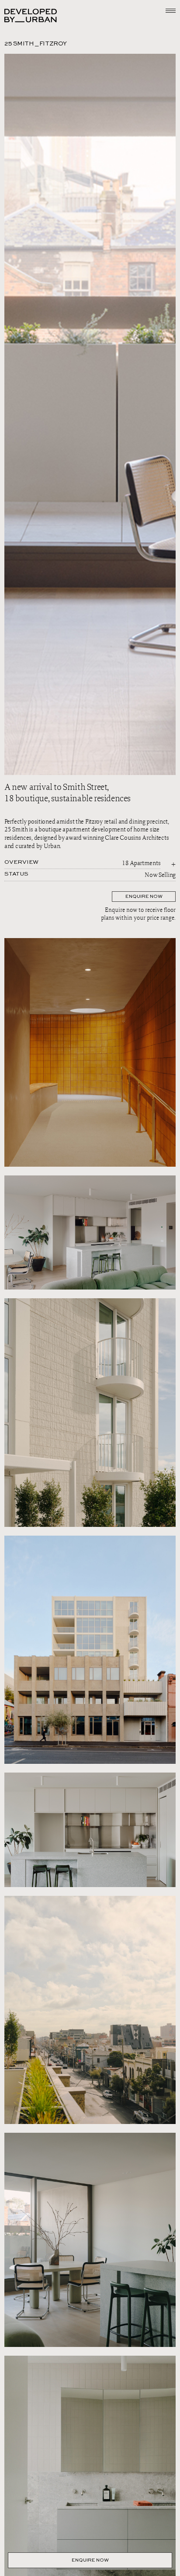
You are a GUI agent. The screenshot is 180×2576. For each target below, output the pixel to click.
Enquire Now (90, 2560)
